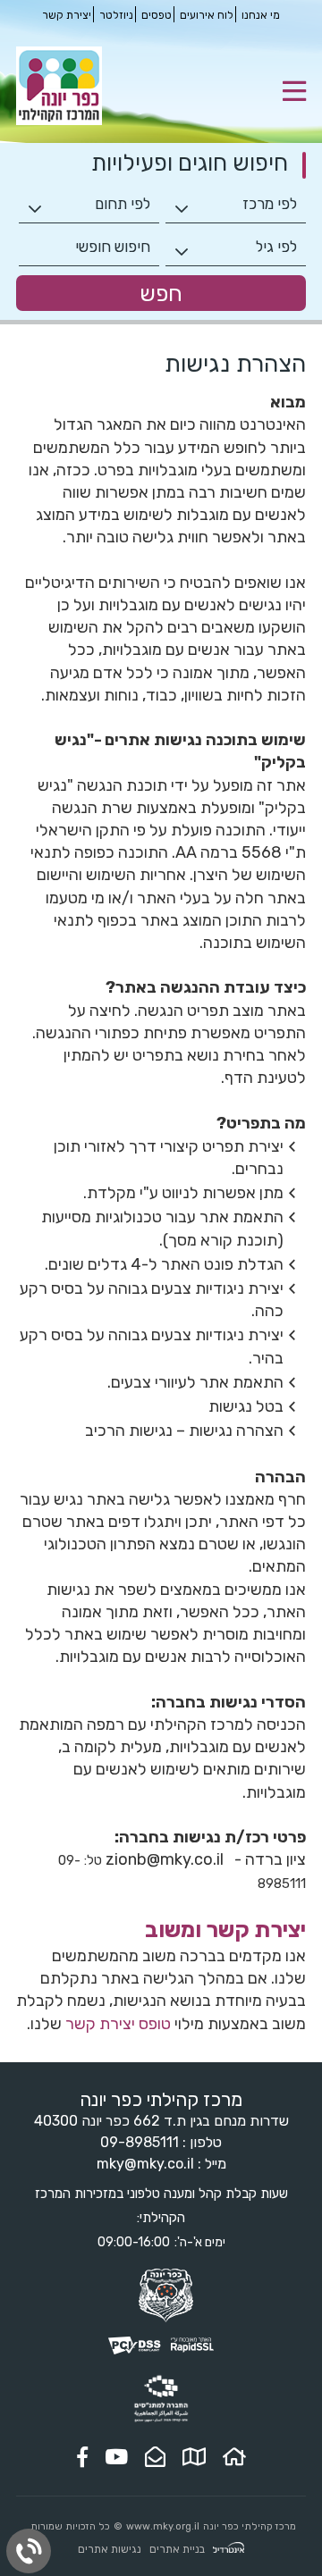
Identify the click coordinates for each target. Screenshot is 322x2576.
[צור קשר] (155, 2457)
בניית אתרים (177, 2549)
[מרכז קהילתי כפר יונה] (59, 121)
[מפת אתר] (194, 2457)
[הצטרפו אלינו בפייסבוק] (82, 2457)
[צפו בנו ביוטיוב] (116, 2457)
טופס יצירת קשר (118, 2024)
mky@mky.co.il (145, 2164)
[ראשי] (234, 2457)
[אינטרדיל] (229, 2550)
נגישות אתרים (110, 2549)
